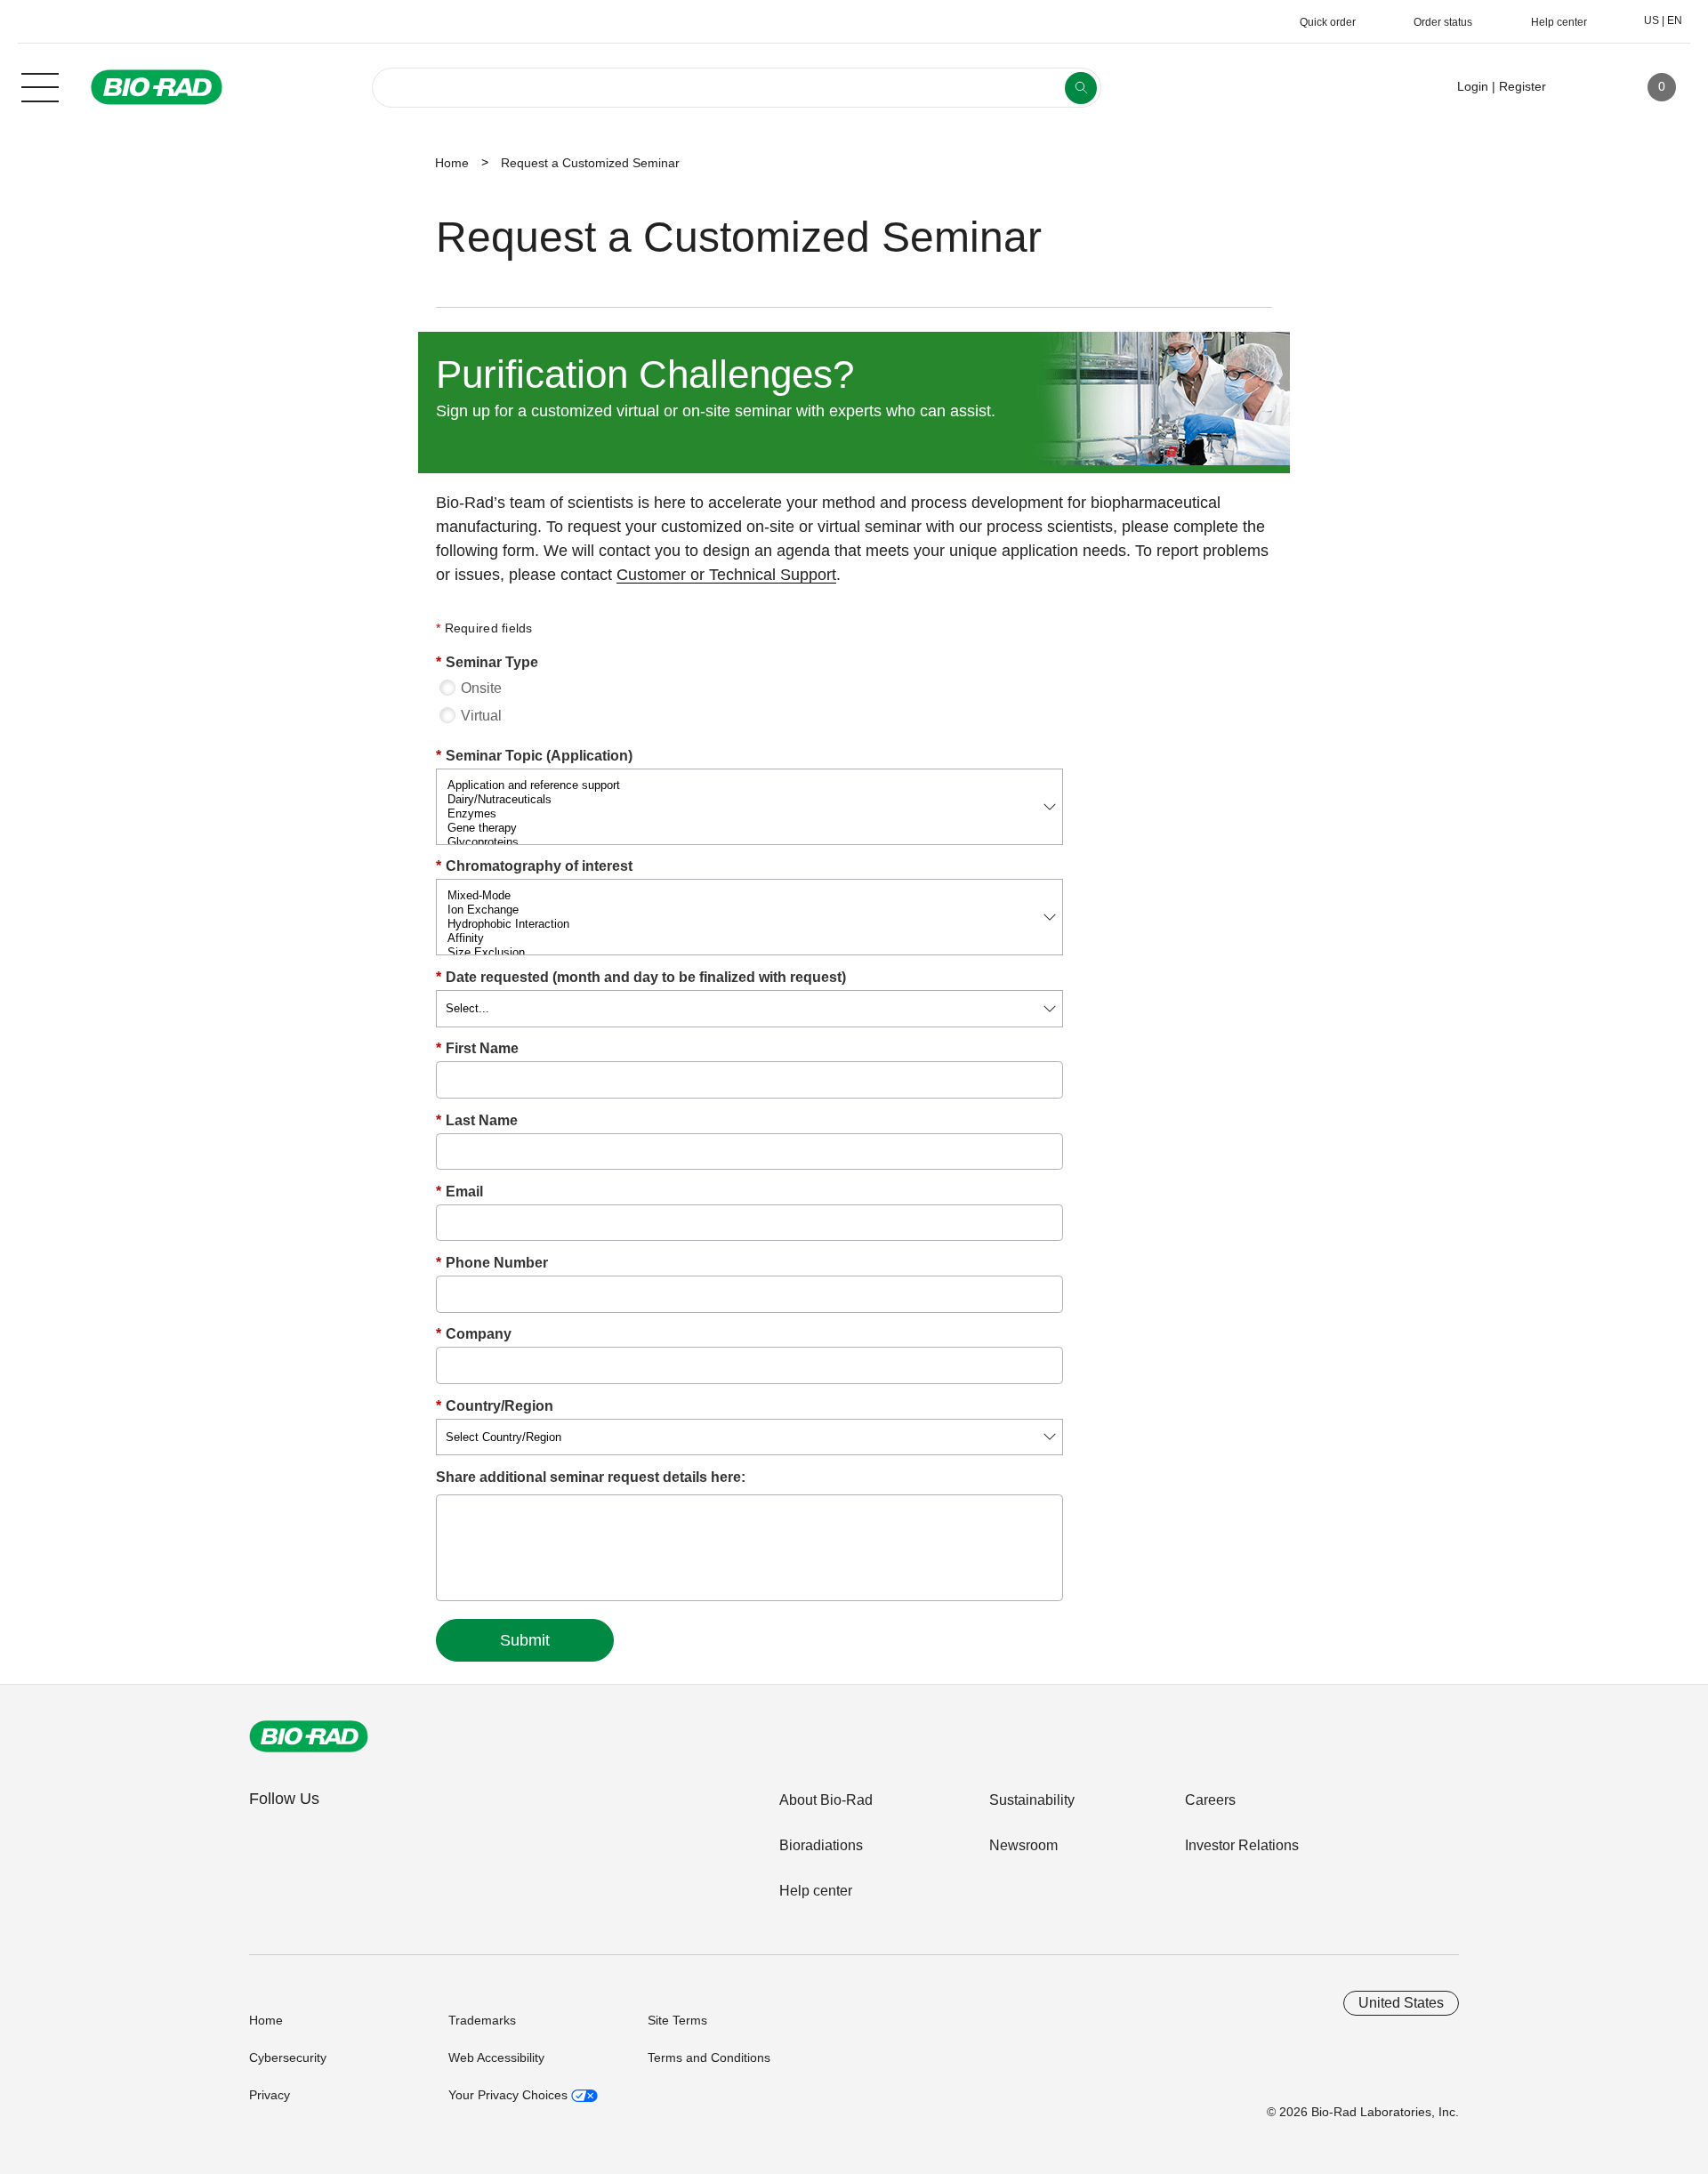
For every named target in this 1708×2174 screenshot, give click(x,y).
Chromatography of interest (534, 866)
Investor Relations (1242, 1845)
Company (474, 1334)
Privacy (270, 2095)
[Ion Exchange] (749, 910)
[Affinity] (749, 938)
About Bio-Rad (826, 1800)
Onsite (481, 688)
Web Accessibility (496, 2057)
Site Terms (677, 2020)
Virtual (481, 716)
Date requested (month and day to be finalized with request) (641, 977)
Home (452, 163)
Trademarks (482, 2020)
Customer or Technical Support (726, 575)
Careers (1210, 1800)
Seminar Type (487, 662)
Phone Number (492, 1263)
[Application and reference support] (749, 785)
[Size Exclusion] (749, 953)
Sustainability (1032, 1800)
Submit (525, 1640)
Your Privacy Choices (510, 2095)
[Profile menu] (1585, 87)
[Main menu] (40, 85)
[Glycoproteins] (749, 842)
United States (1401, 2003)
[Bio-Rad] (309, 1736)
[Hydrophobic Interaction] (749, 924)
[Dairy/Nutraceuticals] (749, 800)
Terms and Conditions (709, 2057)
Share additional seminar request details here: (591, 1477)
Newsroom (1023, 1845)
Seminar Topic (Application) (534, 756)
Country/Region (495, 1406)
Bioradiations (821, 1845)
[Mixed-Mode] (749, 896)
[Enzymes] (749, 814)
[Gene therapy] (749, 828)
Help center (816, 1891)
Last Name (477, 1120)
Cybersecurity (288, 2057)
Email (459, 1192)
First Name (477, 1048)
